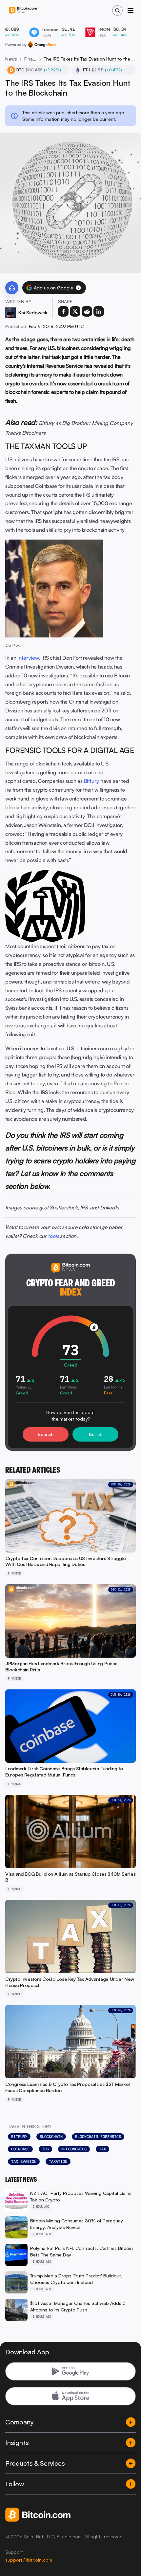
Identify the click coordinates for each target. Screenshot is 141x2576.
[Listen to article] (12, 288)
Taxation (58, 2162)
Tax (102, 2149)
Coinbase (20, 2149)
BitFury (19, 2137)
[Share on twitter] (75, 311)
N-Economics (74, 2149)
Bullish (96, 1434)
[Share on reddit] (87, 311)
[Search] (117, 10)
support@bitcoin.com (29, 2560)
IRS (45, 2149)
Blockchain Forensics (98, 2137)
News (11, 59)
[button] (78, 288)
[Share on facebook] (63, 311)
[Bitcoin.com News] (23, 11)
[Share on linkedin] (99, 311)
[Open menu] (131, 10)
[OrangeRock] (42, 45)
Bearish (46, 1434)
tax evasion (24, 2162)
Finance (30, 59)
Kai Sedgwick (33, 313)
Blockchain (51, 2137)
